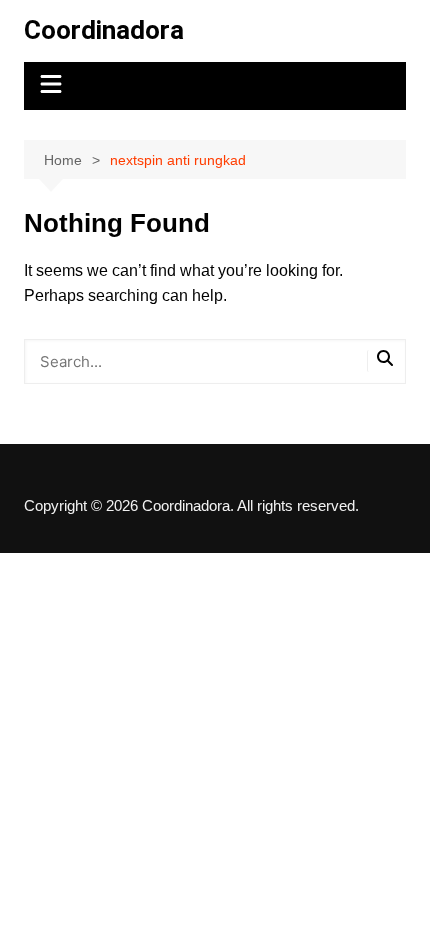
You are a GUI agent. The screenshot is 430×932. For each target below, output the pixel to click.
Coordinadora (104, 30)
